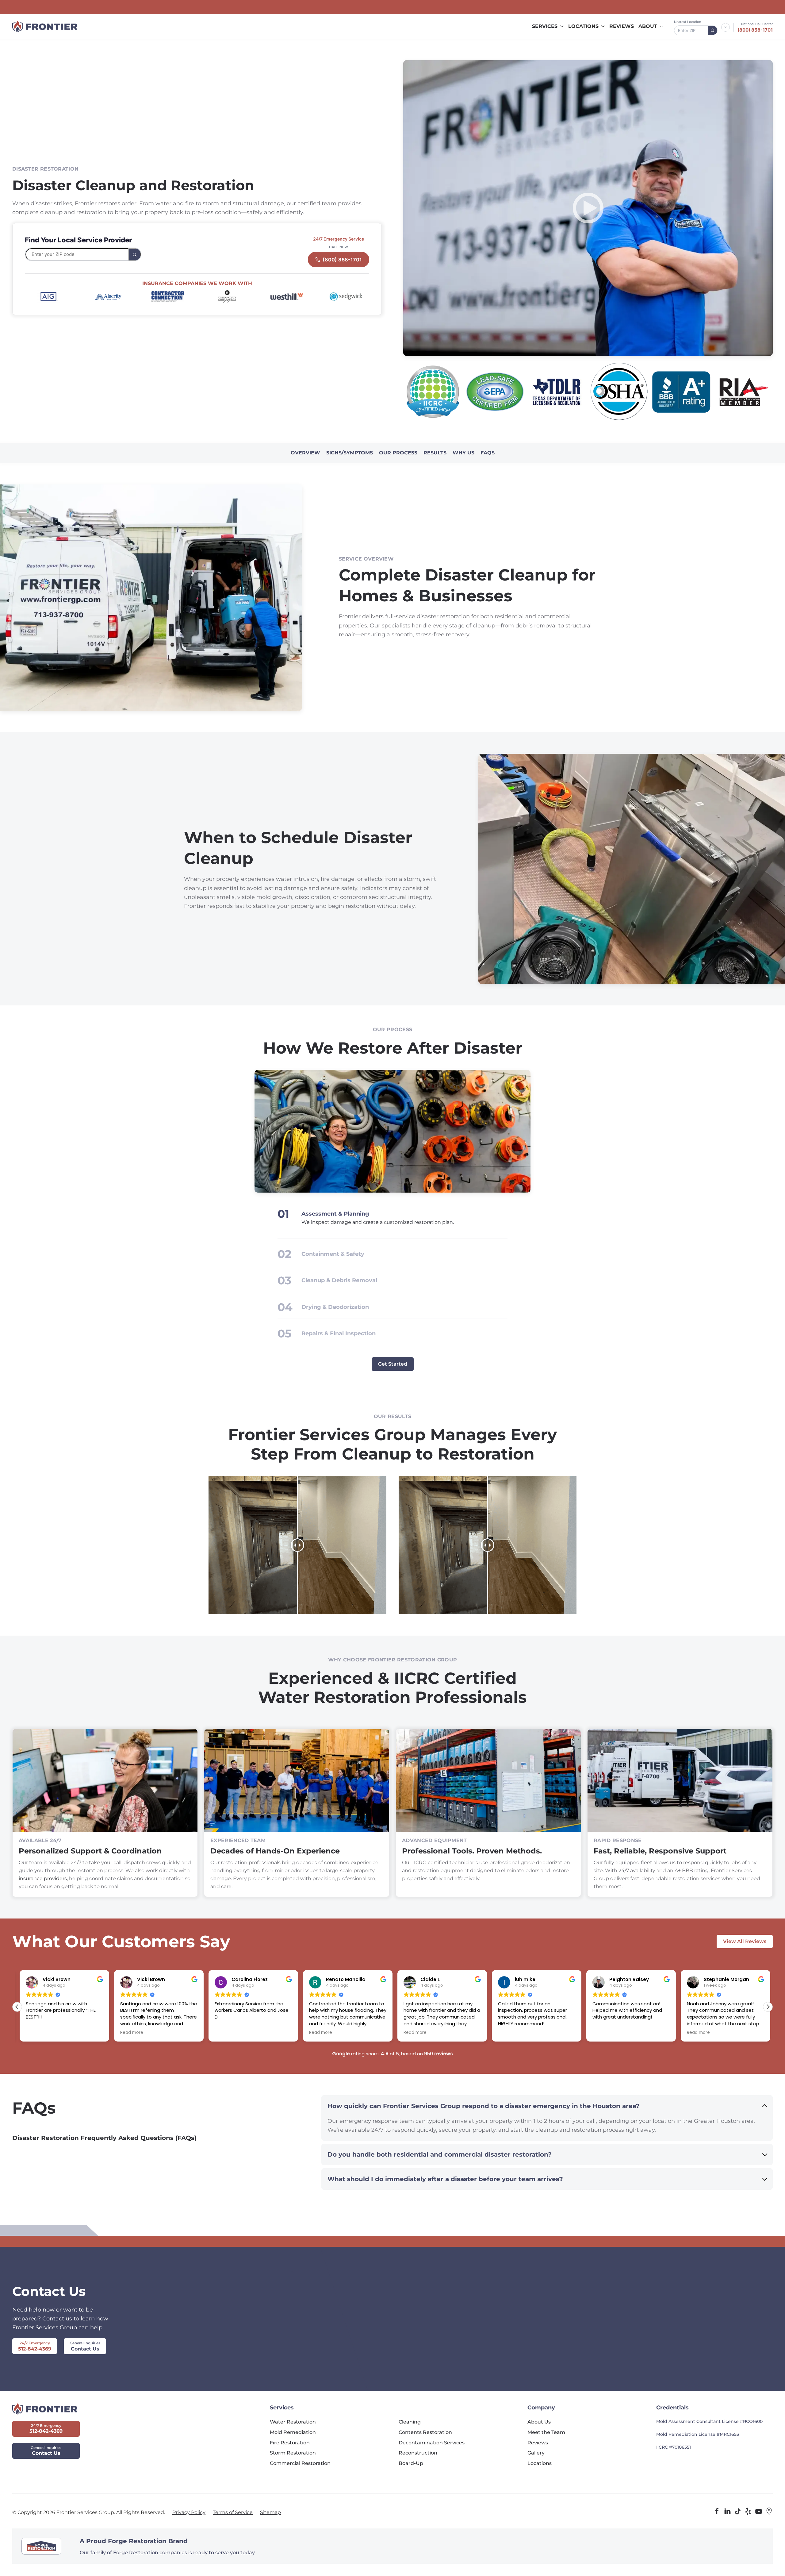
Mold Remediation (293, 2432)
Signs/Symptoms (350, 453)
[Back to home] (45, 26)
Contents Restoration (425, 2432)
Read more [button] (35, 2033)
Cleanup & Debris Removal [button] (339, 1280)
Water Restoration (293, 2422)
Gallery (536, 2453)
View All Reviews (745, 1941)
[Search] (713, 30)
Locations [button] (583, 26)
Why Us (463, 453)
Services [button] (545, 26)
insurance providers (43, 1878)
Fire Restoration (290, 2443)
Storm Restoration (293, 2453)
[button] (588, 208)
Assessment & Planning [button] (335, 1214)
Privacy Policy (189, 2512)
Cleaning (410, 2422)
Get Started (393, 1364)
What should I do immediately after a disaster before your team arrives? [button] (445, 2179)
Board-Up (411, 2463)
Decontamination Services (432, 2443)
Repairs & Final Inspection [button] (339, 1333)
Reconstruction (418, 2453)
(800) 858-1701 (755, 30)
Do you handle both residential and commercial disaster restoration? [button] (440, 2154)
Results (435, 453)
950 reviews (438, 2054)
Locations (540, 2463)
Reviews (622, 26)
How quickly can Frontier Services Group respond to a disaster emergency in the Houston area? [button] (484, 2106)
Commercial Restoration (300, 2463)
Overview (305, 453)
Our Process (398, 453)
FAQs (488, 453)
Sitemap (270, 2512)
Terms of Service (233, 2512)
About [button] (648, 26)
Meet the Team (546, 2432)
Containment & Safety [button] (333, 1254)
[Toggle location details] (726, 27)
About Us (539, 2422)
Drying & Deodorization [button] (335, 1307)
